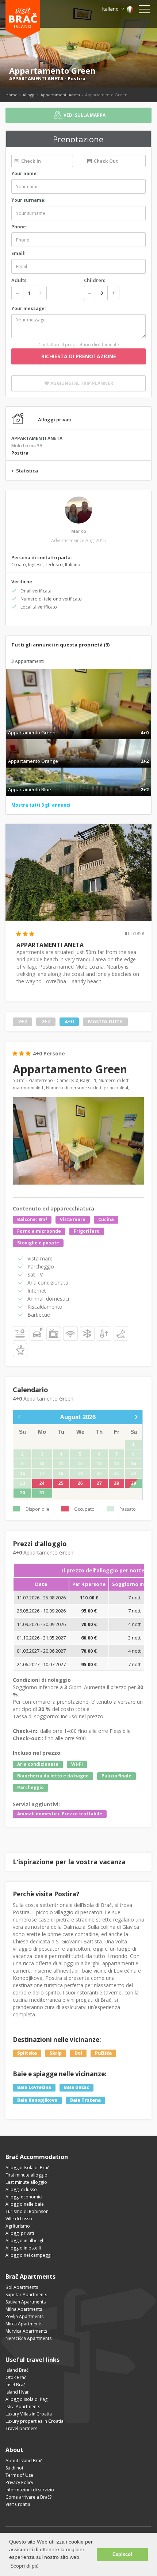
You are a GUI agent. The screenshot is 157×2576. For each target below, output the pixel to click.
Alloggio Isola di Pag (26, 2399)
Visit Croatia (18, 2504)
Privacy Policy (19, 2482)
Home (12, 95)
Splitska (27, 2053)
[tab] (78, 725)
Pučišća (103, 2053)
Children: (95, 280)
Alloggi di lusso (21, 2189)
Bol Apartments (22, 2287)
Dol (78, 2053)
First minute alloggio (26, 2175)
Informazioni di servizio (30, 2490)
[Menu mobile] (144, 11)
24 (42, 1483)
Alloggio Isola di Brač (27, 2168)
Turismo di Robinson (27, 2211)
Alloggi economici (24, 2197)
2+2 (22, 1022)
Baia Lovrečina (34, 2087)
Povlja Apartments (24, 2316)
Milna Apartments (24, 2309)
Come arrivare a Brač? (28, 2497)
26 (80, 1483)
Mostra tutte (105, 1022)
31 (42, 1493)
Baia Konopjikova (37, 2100)
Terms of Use (19, 2475)
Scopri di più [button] (24, 2566)
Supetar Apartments (26, 2295)
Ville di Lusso (19, 2219)
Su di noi (14, 2468)
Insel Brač (16, 2385)
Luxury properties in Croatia (35, 2421)
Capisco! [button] (122, 2554)
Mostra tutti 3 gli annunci (41, 805)
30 (23, 1493)
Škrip (56, 2053)
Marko (79, 531)
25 (61, 1483)
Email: (18, 253)
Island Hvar (17, 2392)
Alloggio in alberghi (26, 2241)
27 (99, 1483)
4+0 (69, 1022)
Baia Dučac (76, 2087)
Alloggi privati (20, 2233)
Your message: (29, 308)
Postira (76, 78)
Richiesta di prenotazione (79, 356)
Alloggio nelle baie (25, 2204)
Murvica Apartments (26, 2331)
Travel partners (21, 2428)
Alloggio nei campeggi (28, 2255)
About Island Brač (24, 2461)
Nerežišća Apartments (28, 2338)
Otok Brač (16, 2377)
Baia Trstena (85, 2100)
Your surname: (28, 200)
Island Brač (17, 2370)
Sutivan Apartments (26, 2302)
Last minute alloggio (26, 2182)
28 (116, 1483)
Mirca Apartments (24, 2324)
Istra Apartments (23, 2407)
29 (134, 1483)
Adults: (19, 280)
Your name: (25, 173)
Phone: (19, 227)
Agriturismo (18, 2226)
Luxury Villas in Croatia (29, 2414)
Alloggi (29, 95)
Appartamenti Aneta (60, 95)
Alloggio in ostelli (23, 2248)
